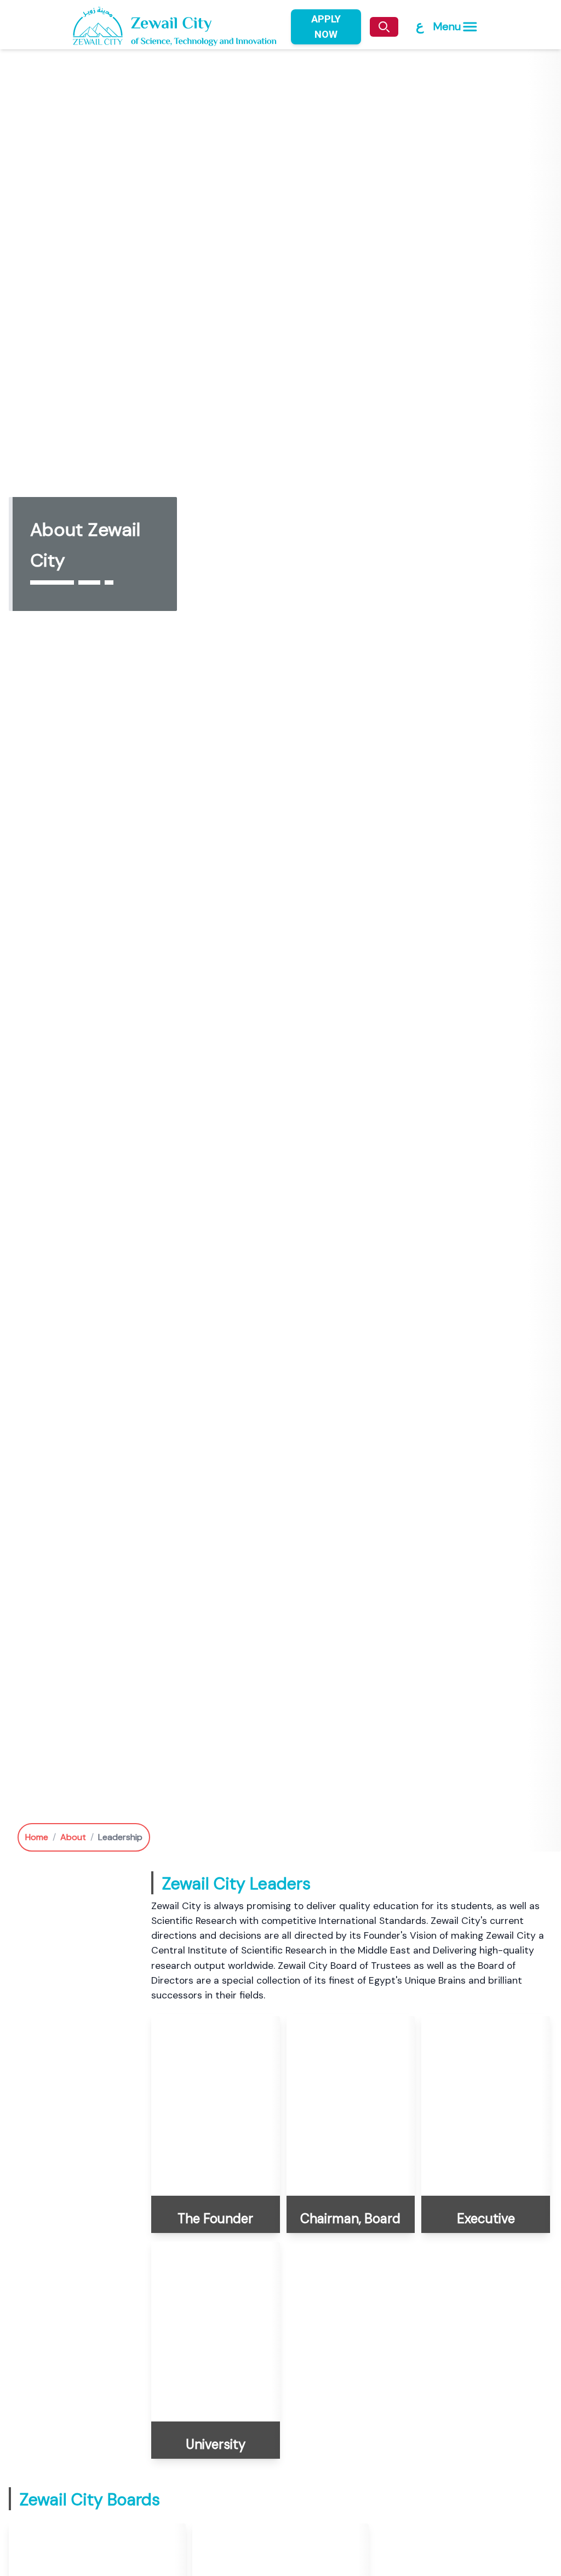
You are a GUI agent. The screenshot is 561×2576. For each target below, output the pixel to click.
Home (37, 1837)
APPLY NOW (326, 27)
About (73, 1837)
